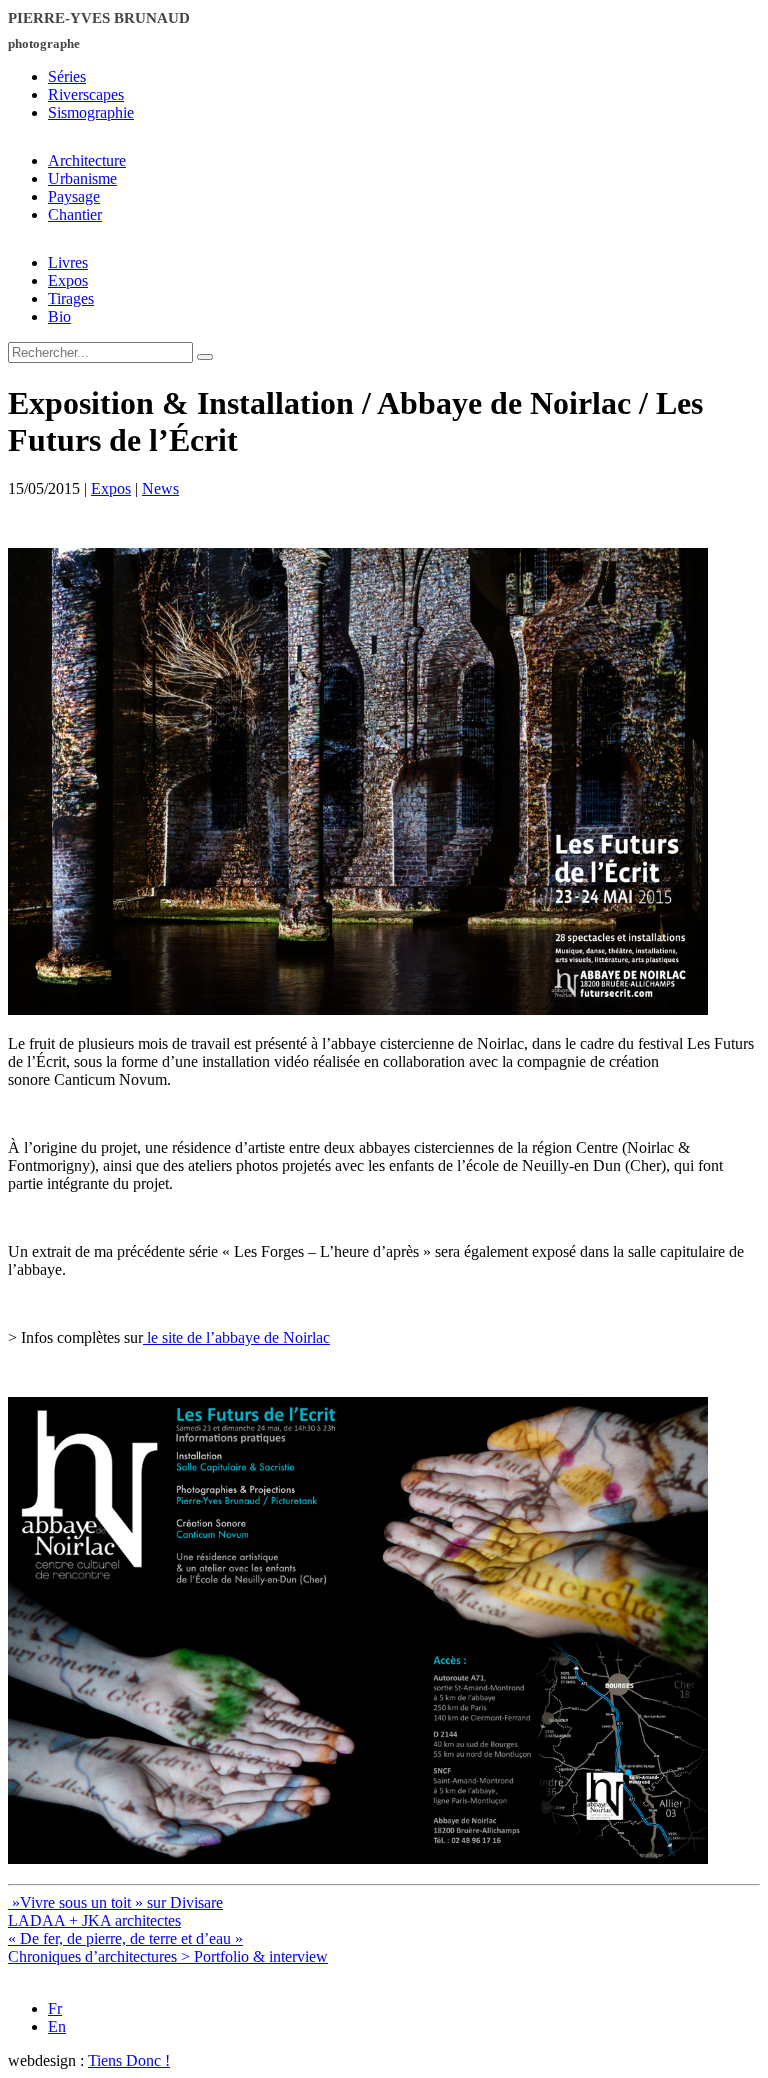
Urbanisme (82, 178)
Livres (68, 262)
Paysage (74, 196)
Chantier (75, 214)
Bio (59, 316)
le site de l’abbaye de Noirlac (236, 1337)
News (160, 488)
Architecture (87, 160)
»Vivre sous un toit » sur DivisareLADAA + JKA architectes (115, 1911)
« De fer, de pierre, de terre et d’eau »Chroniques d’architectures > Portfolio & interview (168, 1947)
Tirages (71, 298)
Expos (68, 280)
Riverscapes (86, 94)
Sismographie (91, 112)
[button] (205, 357)
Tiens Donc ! (129, 2060)
